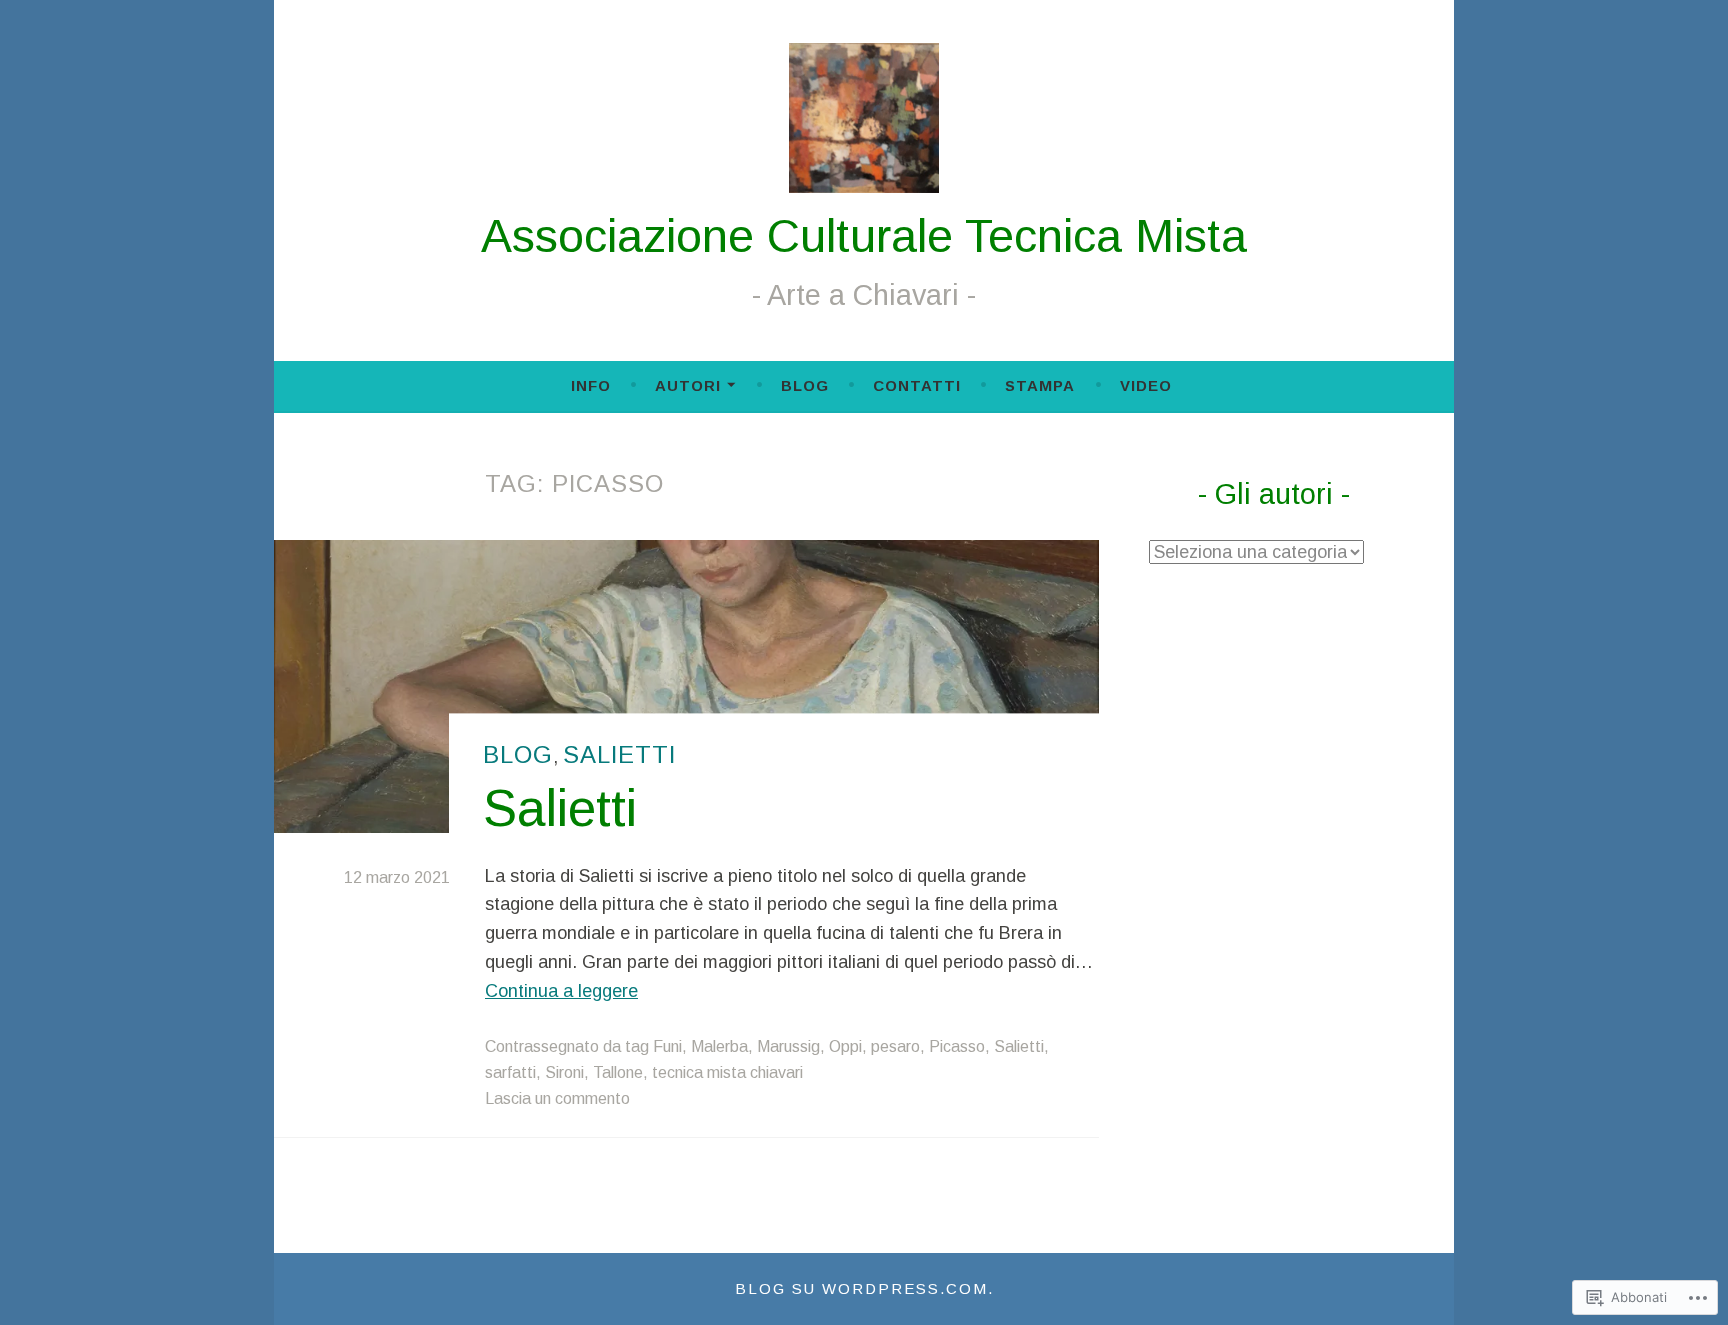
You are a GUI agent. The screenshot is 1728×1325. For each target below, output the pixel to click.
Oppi (845, 1046)
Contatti (917, 385)
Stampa (1040, 385)
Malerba (719, 1046)
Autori (688, 385)
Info (591, 385)
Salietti (619, 755)
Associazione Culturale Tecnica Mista (864, 236)
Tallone (618, 1072)
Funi (667, 1046)
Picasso (957, 1046)
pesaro (895, 1046)
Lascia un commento (557, 1098)
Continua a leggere (561, 991)
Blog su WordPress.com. (864, 1288)
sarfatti (510, 1072)
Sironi (564, 1072)
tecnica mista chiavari (727, 1072)
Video (1146, 385)
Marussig (788, 1046)
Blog (805, 385)
